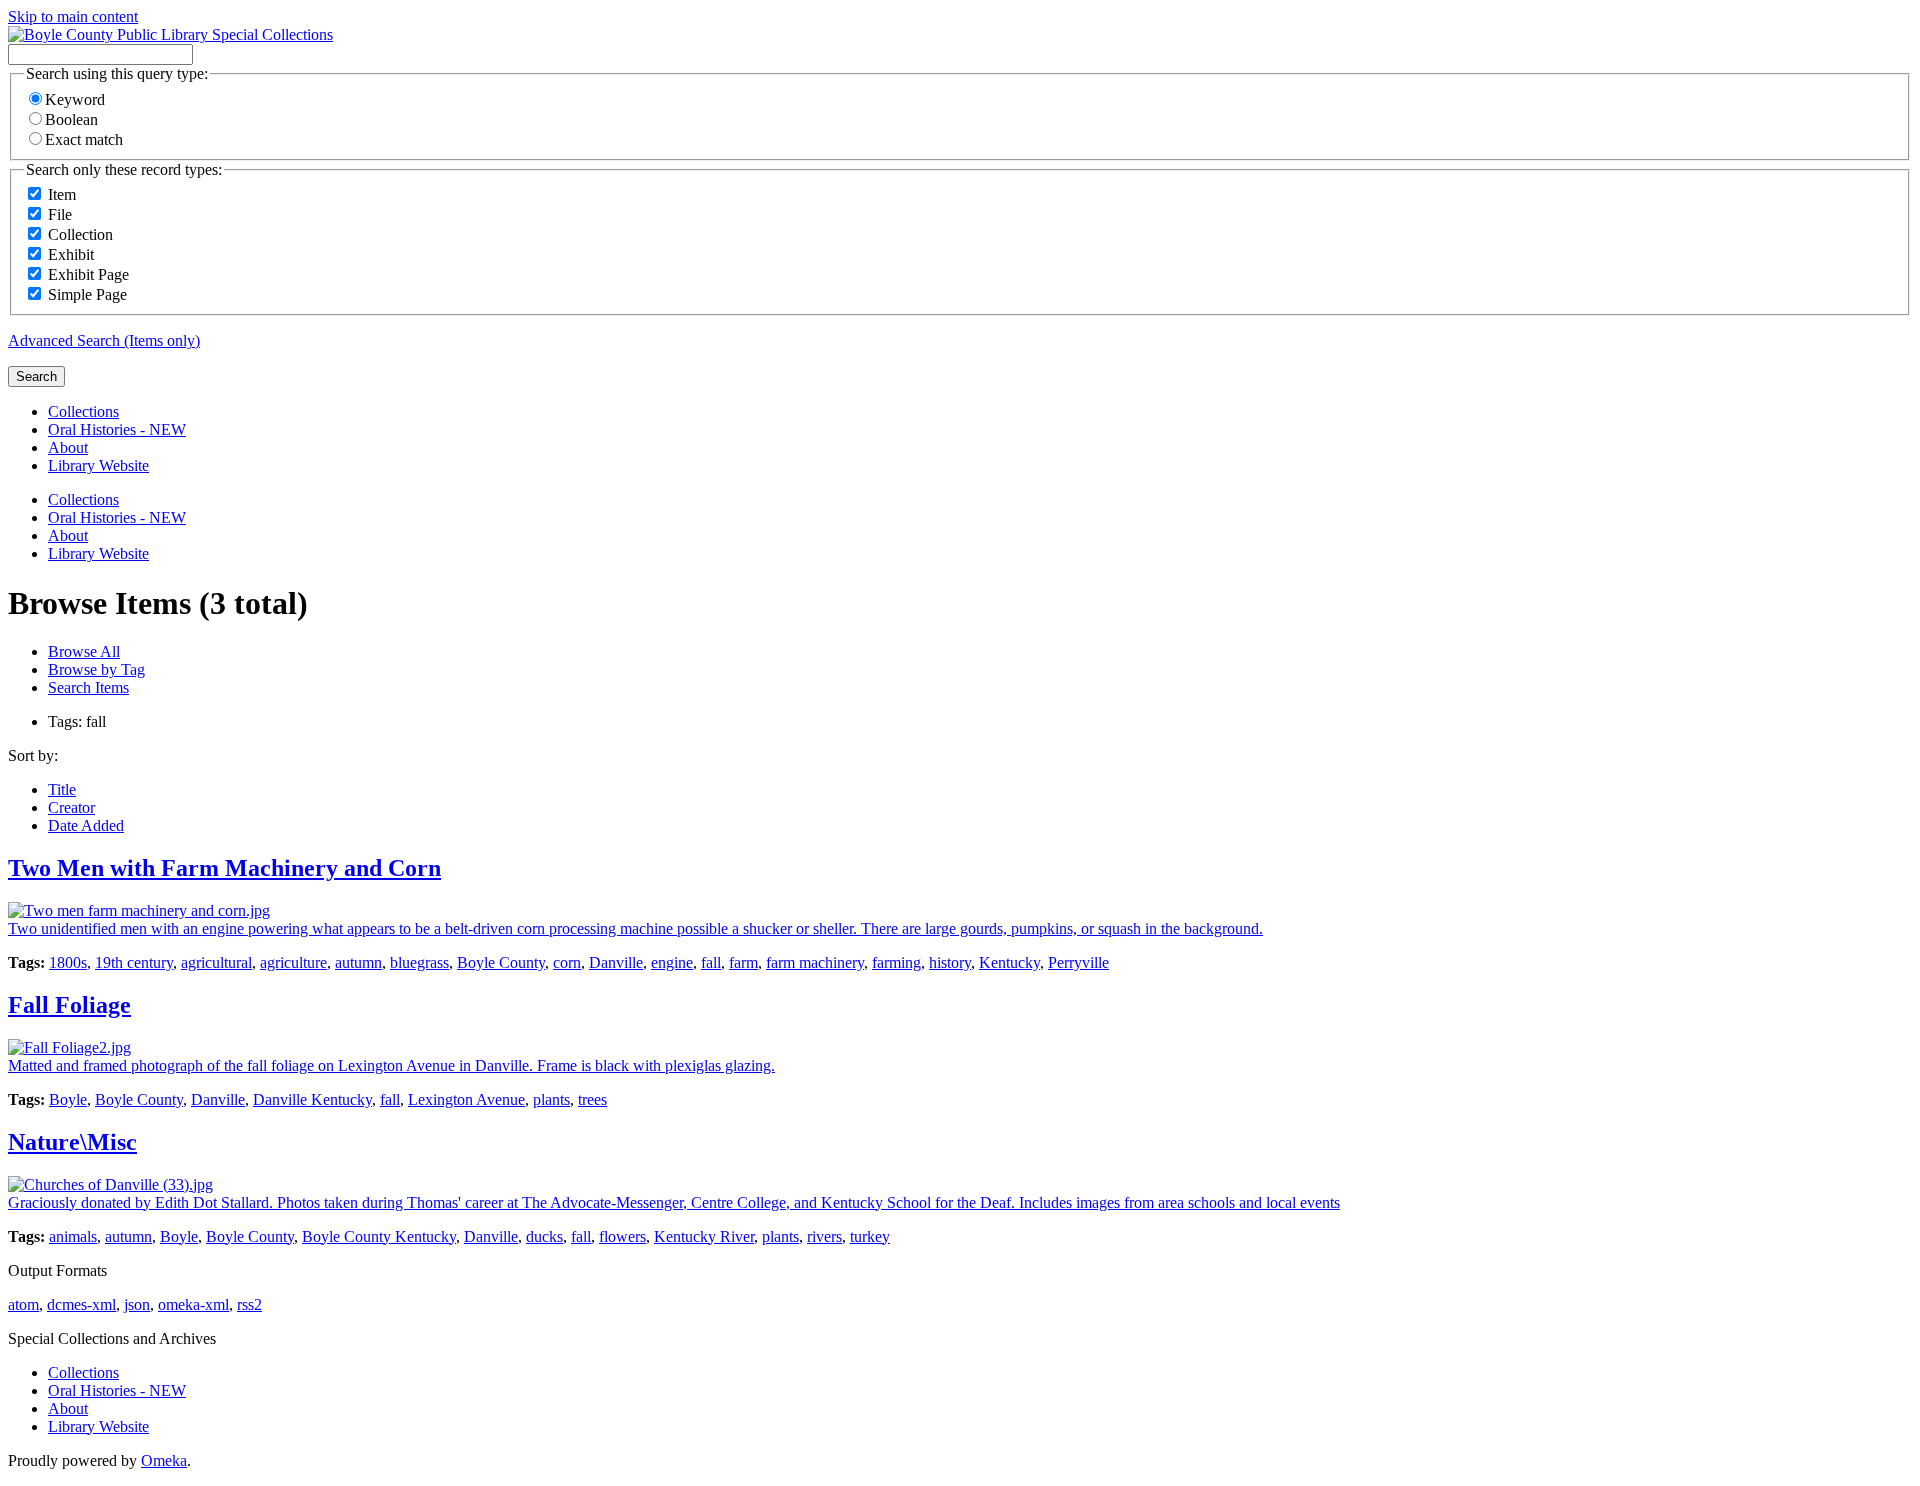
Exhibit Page (88, 274)
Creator (71, 807)
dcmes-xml (81, 1304)
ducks (544, 1236)
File (60, 214)
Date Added (86, 825)
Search (36, 376)
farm (743, 962)
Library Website (98, 465)
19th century (134, 962)
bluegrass (419, 962)
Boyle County (501, 962)
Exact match (84, 139)
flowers (622, 1236)
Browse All (84, 651)
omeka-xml (193, 1304)
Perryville (1078, 962)
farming (896, 962)
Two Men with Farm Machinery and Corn (224, 868)
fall (711, 962)
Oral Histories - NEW (117, 429)
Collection (80, 234)
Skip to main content (73, 16)
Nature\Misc (72, 1142)
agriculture (293, 962)
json (137, 1304)
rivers (824, 1236)
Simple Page (87, 294)
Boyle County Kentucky (379, 1236)
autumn (358, 962)
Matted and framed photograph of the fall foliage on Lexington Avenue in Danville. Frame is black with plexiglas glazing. (391, 1065)
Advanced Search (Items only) (104, 340)
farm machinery (815, 962)
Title (62, 789)
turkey (870, 1236)
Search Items (88, 687)
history (950, 962)
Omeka (164, 1460)
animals (73, 1236)
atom (23, 1304)
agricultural (216, 962)
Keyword (75, 99)
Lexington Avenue (466, 1099)
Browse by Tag (96, 669)
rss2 (249, 1304)
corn (567, 962)
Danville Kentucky (312, 1099)
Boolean (71, 119)
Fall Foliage (69, 1005)
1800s (68, 962)
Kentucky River (704, 1236)
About (68, 447)
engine (672, 962)
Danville (616, 962)
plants (551, 1099)
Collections (83, 411)
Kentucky (1009, 962)
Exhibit (71, 254)
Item (62, 194)
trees (592, 1099)
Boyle (68, 1099)
